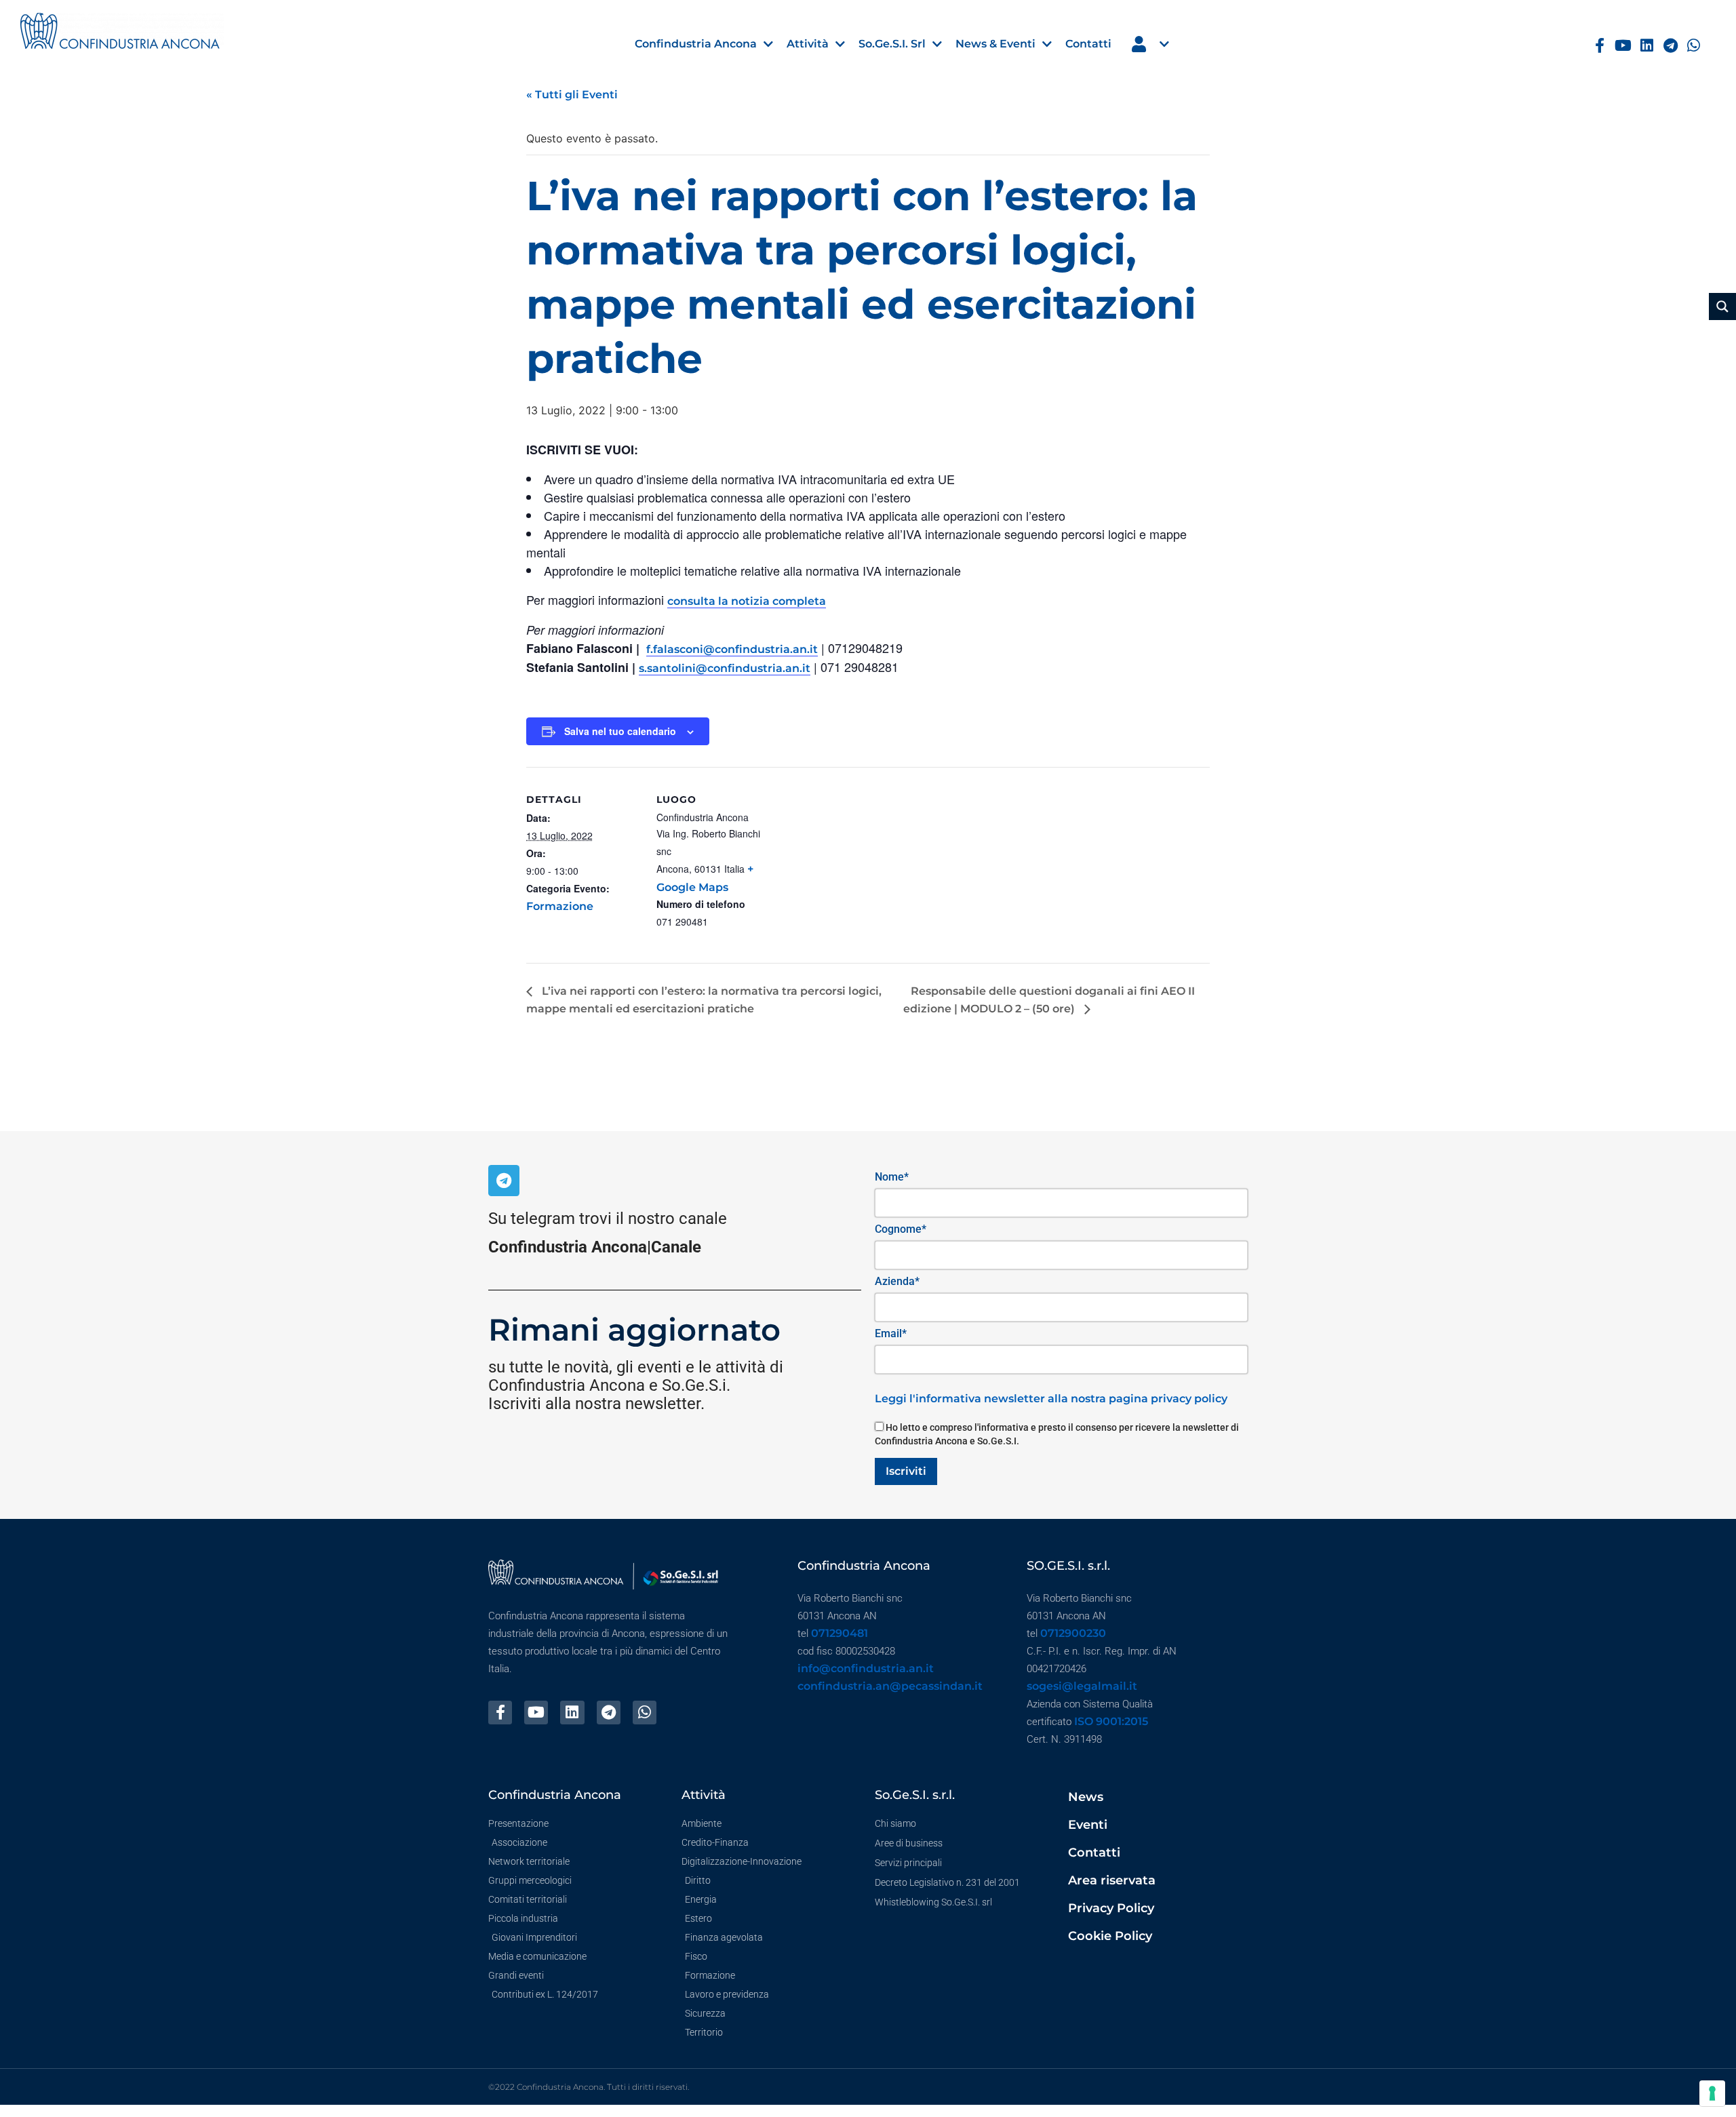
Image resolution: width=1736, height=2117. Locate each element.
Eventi (1088, 1825)
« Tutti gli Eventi (572, 95)
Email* (891, 1333)
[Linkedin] (1647, 46)
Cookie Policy (1110, 1936)
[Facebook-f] (1599, 46)
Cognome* (901, 1229)
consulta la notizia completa (747, 601)
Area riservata (1112, 1880)
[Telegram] (1671, 46)
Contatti (1094, 1853)
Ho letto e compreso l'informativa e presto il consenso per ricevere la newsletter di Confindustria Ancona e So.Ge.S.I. (1057, 1434)
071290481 (840, 1633)
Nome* (892, 1177)
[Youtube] (1623, 46)
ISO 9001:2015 (1111, 1721)
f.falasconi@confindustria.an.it (732, 649)
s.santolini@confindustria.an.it (725, 668)
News (1086, 1797)
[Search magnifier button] (1722, 306)
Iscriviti (906, 1471)
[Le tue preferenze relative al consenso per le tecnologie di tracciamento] (1712, 2093)
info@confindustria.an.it (866, 1668)
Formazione (560, 906)
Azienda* (897, 1281)
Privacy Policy (1111, 1908)
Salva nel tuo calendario (620, 731)
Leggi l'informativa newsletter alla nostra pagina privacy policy (1051, 1399)
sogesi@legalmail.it (1082, 1686)
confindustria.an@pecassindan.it (890, 1686)
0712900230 (1073, 1633)
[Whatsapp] (1694, 46)
